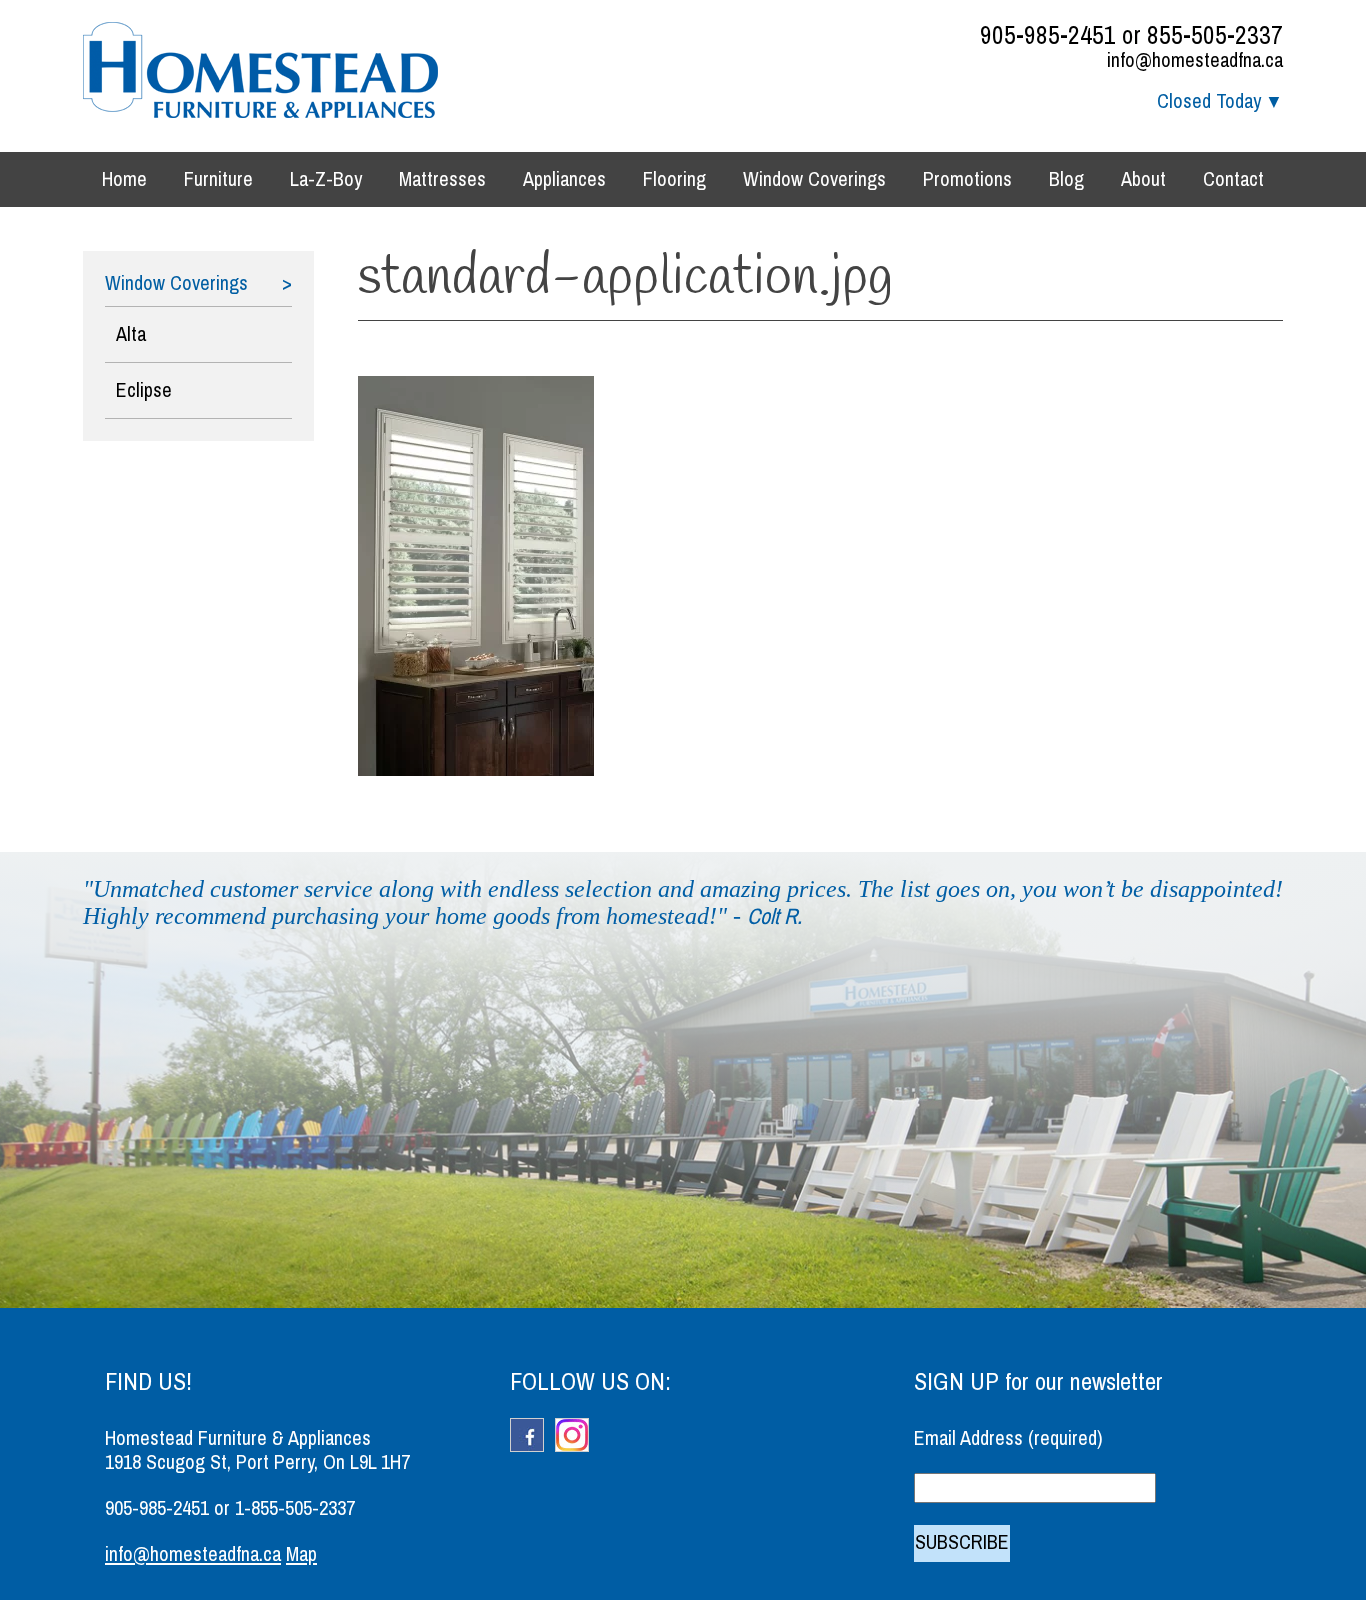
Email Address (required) (1008, 1438)
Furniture (218, 179)
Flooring (674, 179)
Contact (1233, 179)
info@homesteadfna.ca (1195, 60)
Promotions (967, 179)
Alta (131, 334)
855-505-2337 (1215, 35)
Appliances (564, 179)
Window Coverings (814, 179)
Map (301, 1554)
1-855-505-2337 (295, 1508)
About (1143, 179)
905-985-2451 (1048, 35)
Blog (1066, 179)
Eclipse (144, 390)
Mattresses (442, 179)
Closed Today (1209, 101)
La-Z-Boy (326, 179)
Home (124, 179)
